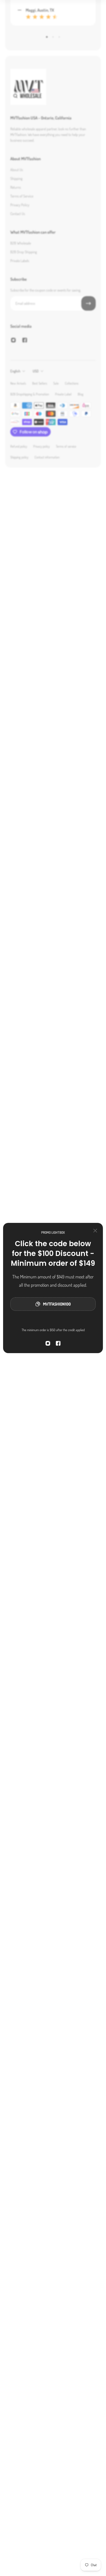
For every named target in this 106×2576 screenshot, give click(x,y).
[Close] (95, 1231)
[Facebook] (58, 1343)
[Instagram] (48, 1343)
